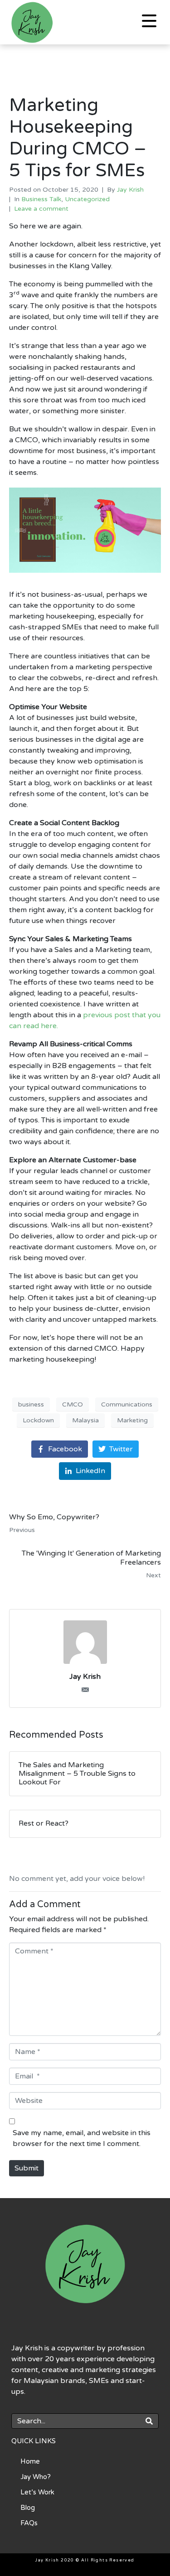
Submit (27, 2168)
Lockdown (38, 1420)
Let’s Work (37, 2492)
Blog (28, 2508)
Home (30, 2461)
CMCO (73, 1404)
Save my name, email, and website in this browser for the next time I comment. (82, 2138)
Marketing (132, 1420)
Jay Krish (130, 190)
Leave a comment (41, 209)
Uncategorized (87, 199)
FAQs (29, 2523)
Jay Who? (36, 2477)
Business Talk (41, 199)
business (31, 1404)
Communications (127, 1404)
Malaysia (85, 1420)
